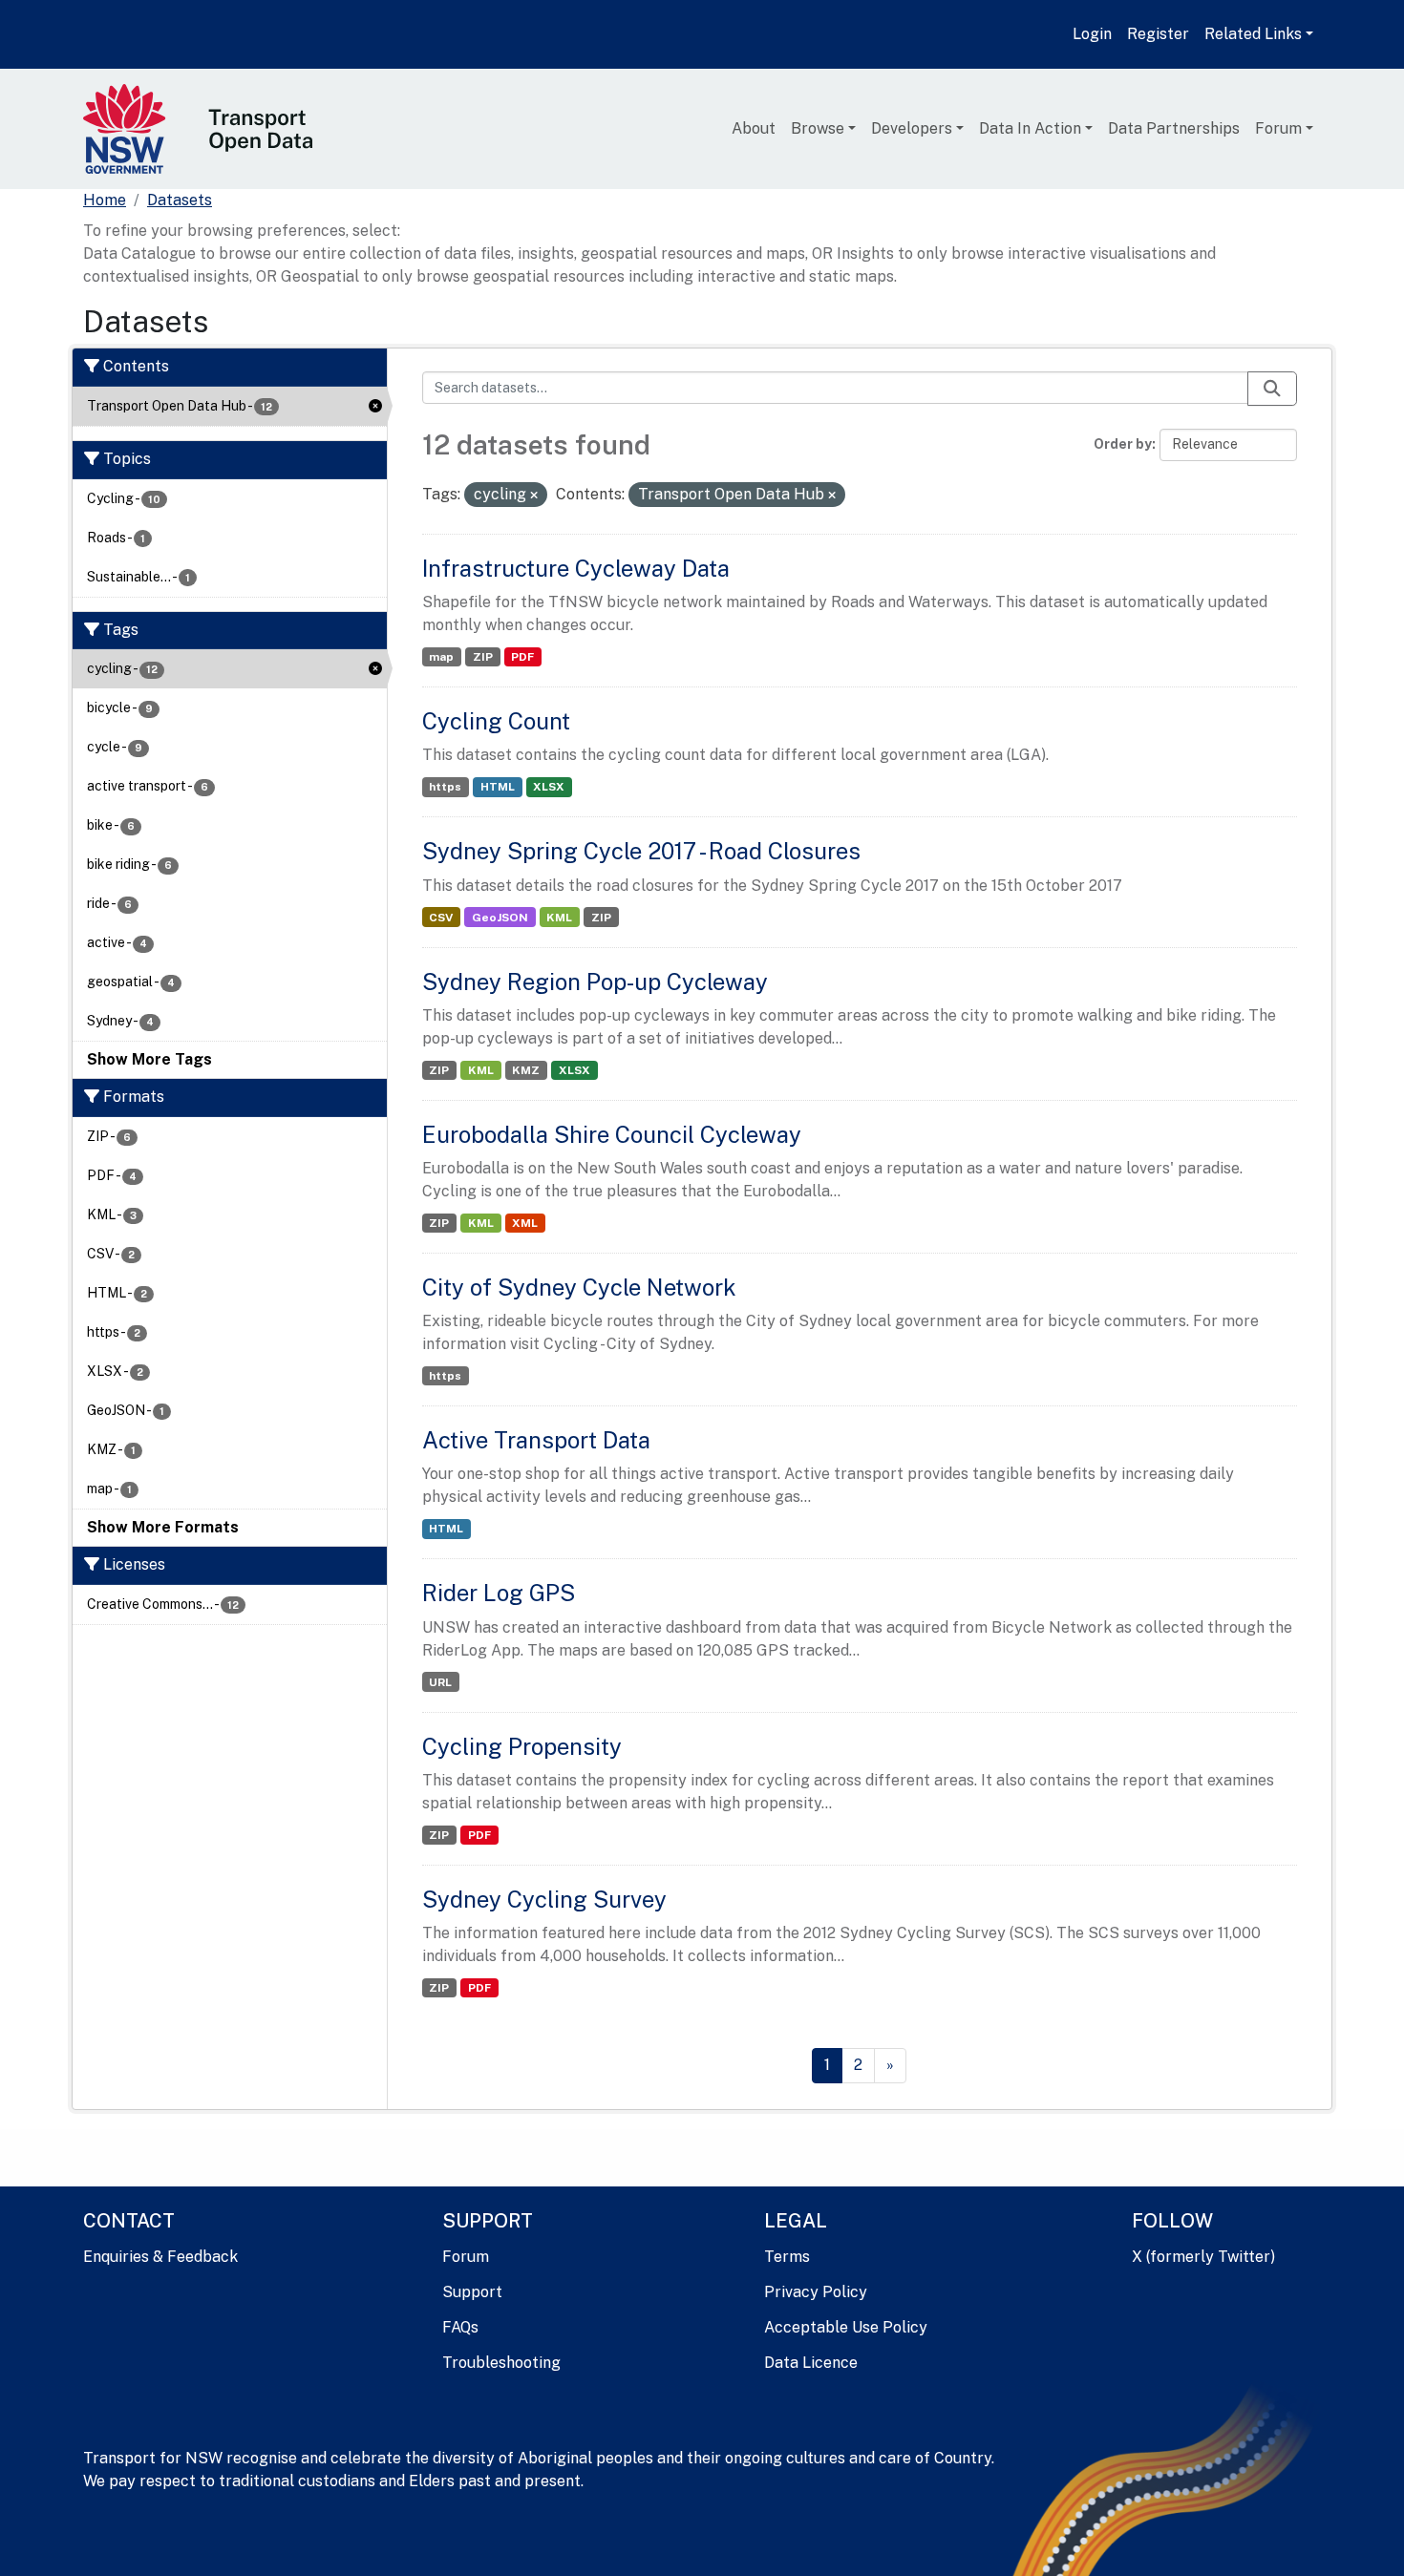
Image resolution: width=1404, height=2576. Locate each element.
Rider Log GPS (499, 1593)
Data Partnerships (1174, 128)
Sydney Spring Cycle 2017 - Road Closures (641, 851)
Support (472, 2292)
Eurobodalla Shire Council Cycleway (612, 1134)
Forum (1278, 128)
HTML (498, 787)
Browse (818, 128)
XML (525, 1223)
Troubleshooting (501, 2363)
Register (1158, 34)
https (445, 787)
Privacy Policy (816, 2292)
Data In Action (1030, 128)
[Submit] (1272, 389)
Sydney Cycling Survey (544, 1899)
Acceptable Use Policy (846, 2327)
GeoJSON (500, 918)
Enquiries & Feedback (160, 2257)
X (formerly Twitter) (1203, 2257)
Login (1092, 34)
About (754, 128)
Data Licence (811, 2363)
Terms (787, 2257)
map (441, 657)
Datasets (180, 200)
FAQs (460, 2327)
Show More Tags (149, 1059)
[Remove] (534, 496)
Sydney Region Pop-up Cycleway (595, 982)
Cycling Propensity (522, 1746)
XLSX (549, 787)
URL (440, 1682)
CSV (441, 918)
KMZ (526, 1070)
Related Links (1253, 34)
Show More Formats (163, 1527)
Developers (912, 128)
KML (559, 918)
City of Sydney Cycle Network (579, 1287)
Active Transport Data (536, 1440)
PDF (522, 657)
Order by (1123, 444)
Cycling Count (496, 721)
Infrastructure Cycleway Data (576, 568)
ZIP (483, 657)
